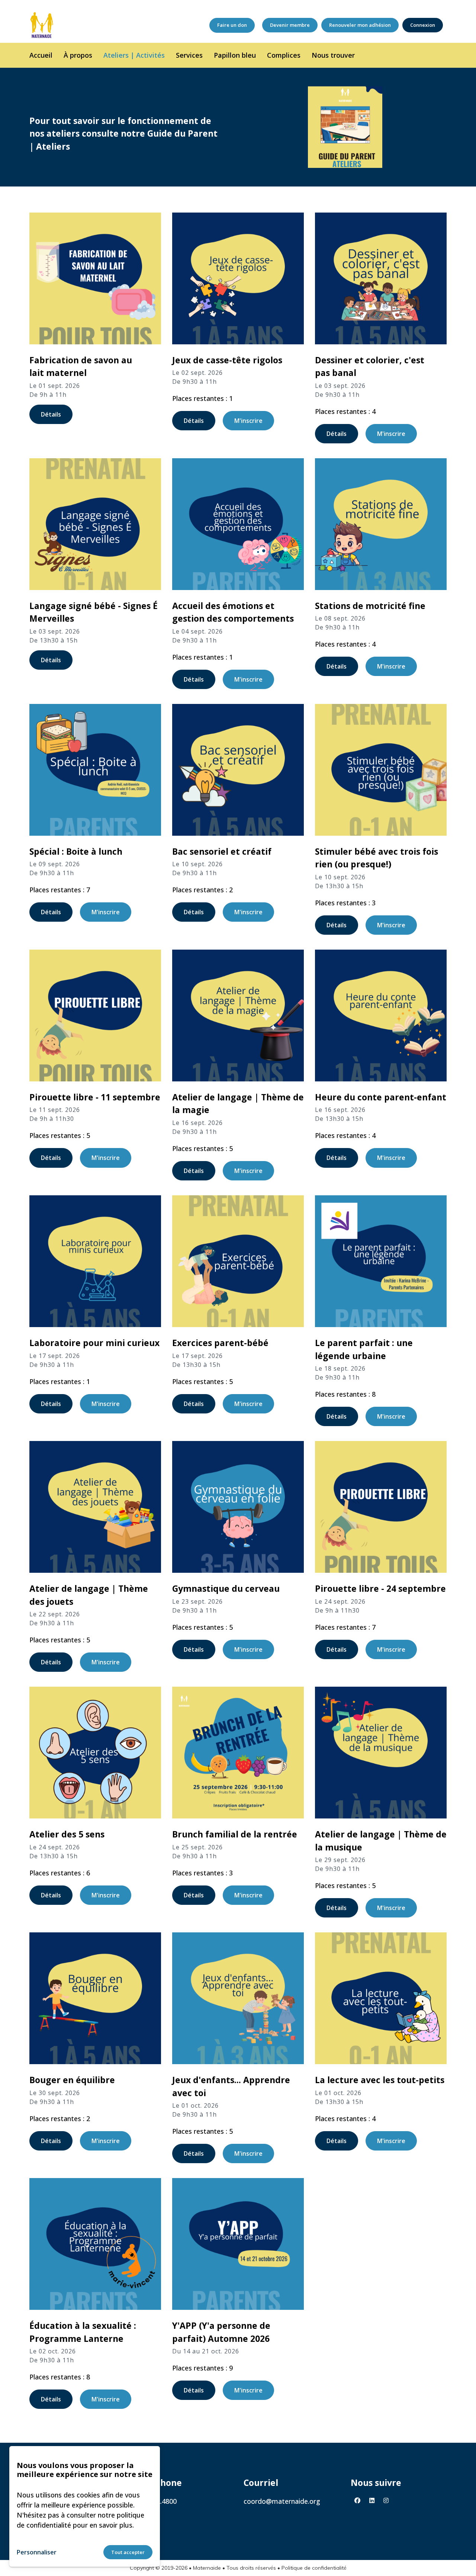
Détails (51, 414)
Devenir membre (290, 25)
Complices (284, 55)
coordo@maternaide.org (282, 2501)
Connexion (423, 25)
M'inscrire (248, 421)
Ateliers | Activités (134, 55)
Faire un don (232, 25)
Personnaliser (37, 2552)
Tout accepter (128, 2552)
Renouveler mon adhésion (360, 25)
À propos (78, 55)
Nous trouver (333, 55)
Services (189, 55)
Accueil (41, 55)
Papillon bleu (235, 55)
